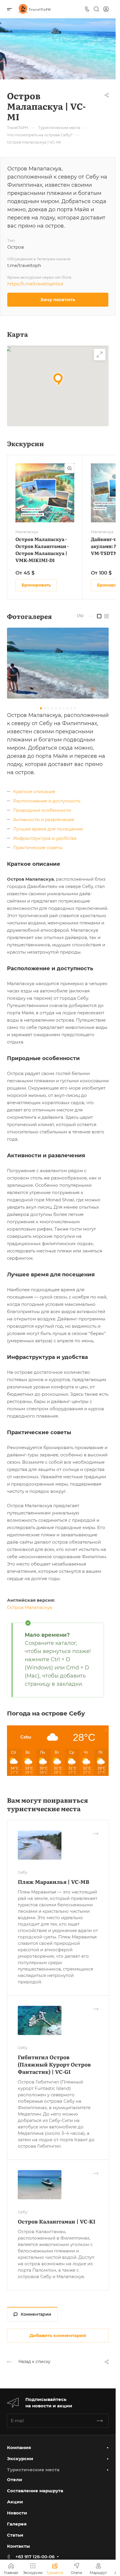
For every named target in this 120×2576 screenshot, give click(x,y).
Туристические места (33, 2470)
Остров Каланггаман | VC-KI (57, 2221)
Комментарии (36, 2314)
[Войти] (106, 9)
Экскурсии (20, 2459)
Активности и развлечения (44, 820)
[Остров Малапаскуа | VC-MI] (60, 663)
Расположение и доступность (47, 801)
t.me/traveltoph (24, 265)
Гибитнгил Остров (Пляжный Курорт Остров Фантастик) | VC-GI (54, 2064)
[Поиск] (96, 9)
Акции (15, 2502)
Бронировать (36, 585)
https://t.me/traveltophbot (35, 284)
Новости (17, 2513)
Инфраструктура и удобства (45, 838)
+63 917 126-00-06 (35, 2557)
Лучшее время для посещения (48, 829)
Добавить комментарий (58, 2335)
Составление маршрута (35, 2491)
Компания (19, 2447)
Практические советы (38, 848)
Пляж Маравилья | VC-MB (53, 1882)
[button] (58, 379)
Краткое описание (34, 792)
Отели (15, 2480)
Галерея (17, 2524)
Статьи (15, 2535)
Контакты (18, 2546)
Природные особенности (42, 810)
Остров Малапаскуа (30, 1607)
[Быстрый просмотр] (69, 468)
